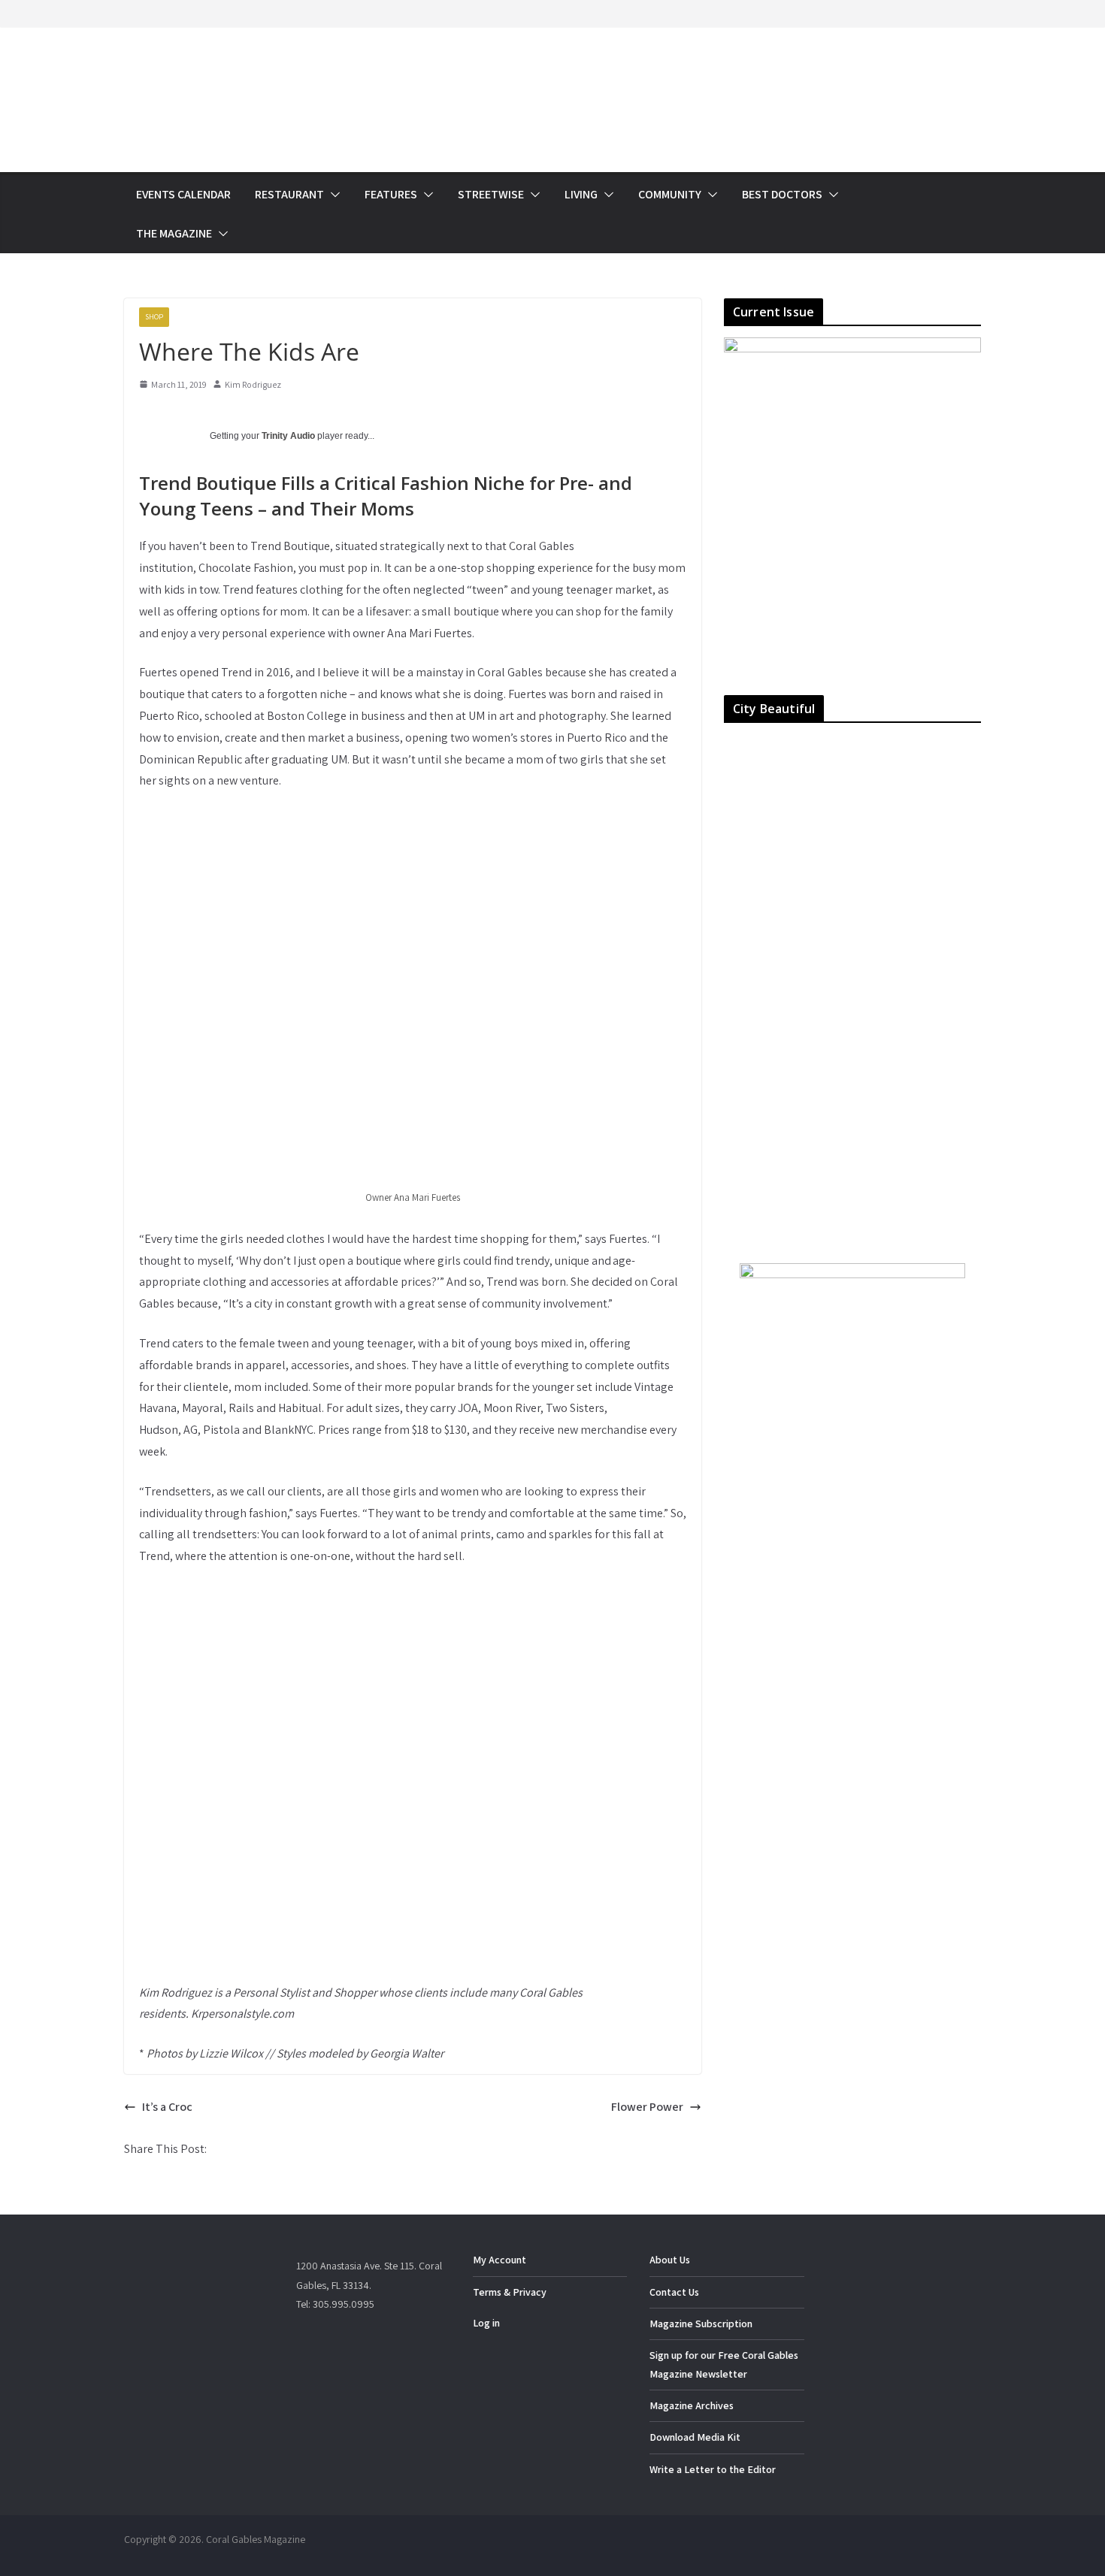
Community (670, 194)
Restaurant (289, 194)
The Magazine (174, 233)
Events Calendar (183, 194)
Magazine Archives (692, 2405)
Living (581, 194)
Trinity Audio (288, 436)
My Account (500, 2260)
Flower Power (647, 2107)
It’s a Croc (167, 2107)
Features (391, 194)
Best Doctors (782, 194)
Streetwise (491, 194)
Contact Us (674, 2292)
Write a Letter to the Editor (713, 2469)
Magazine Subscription (701, 2324)
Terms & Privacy (510, 2292)
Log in (486, 2323)
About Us (670, 2260)
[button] (332, 195)
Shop (154, 317)
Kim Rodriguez (253, 384)
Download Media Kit (695, 2437)
